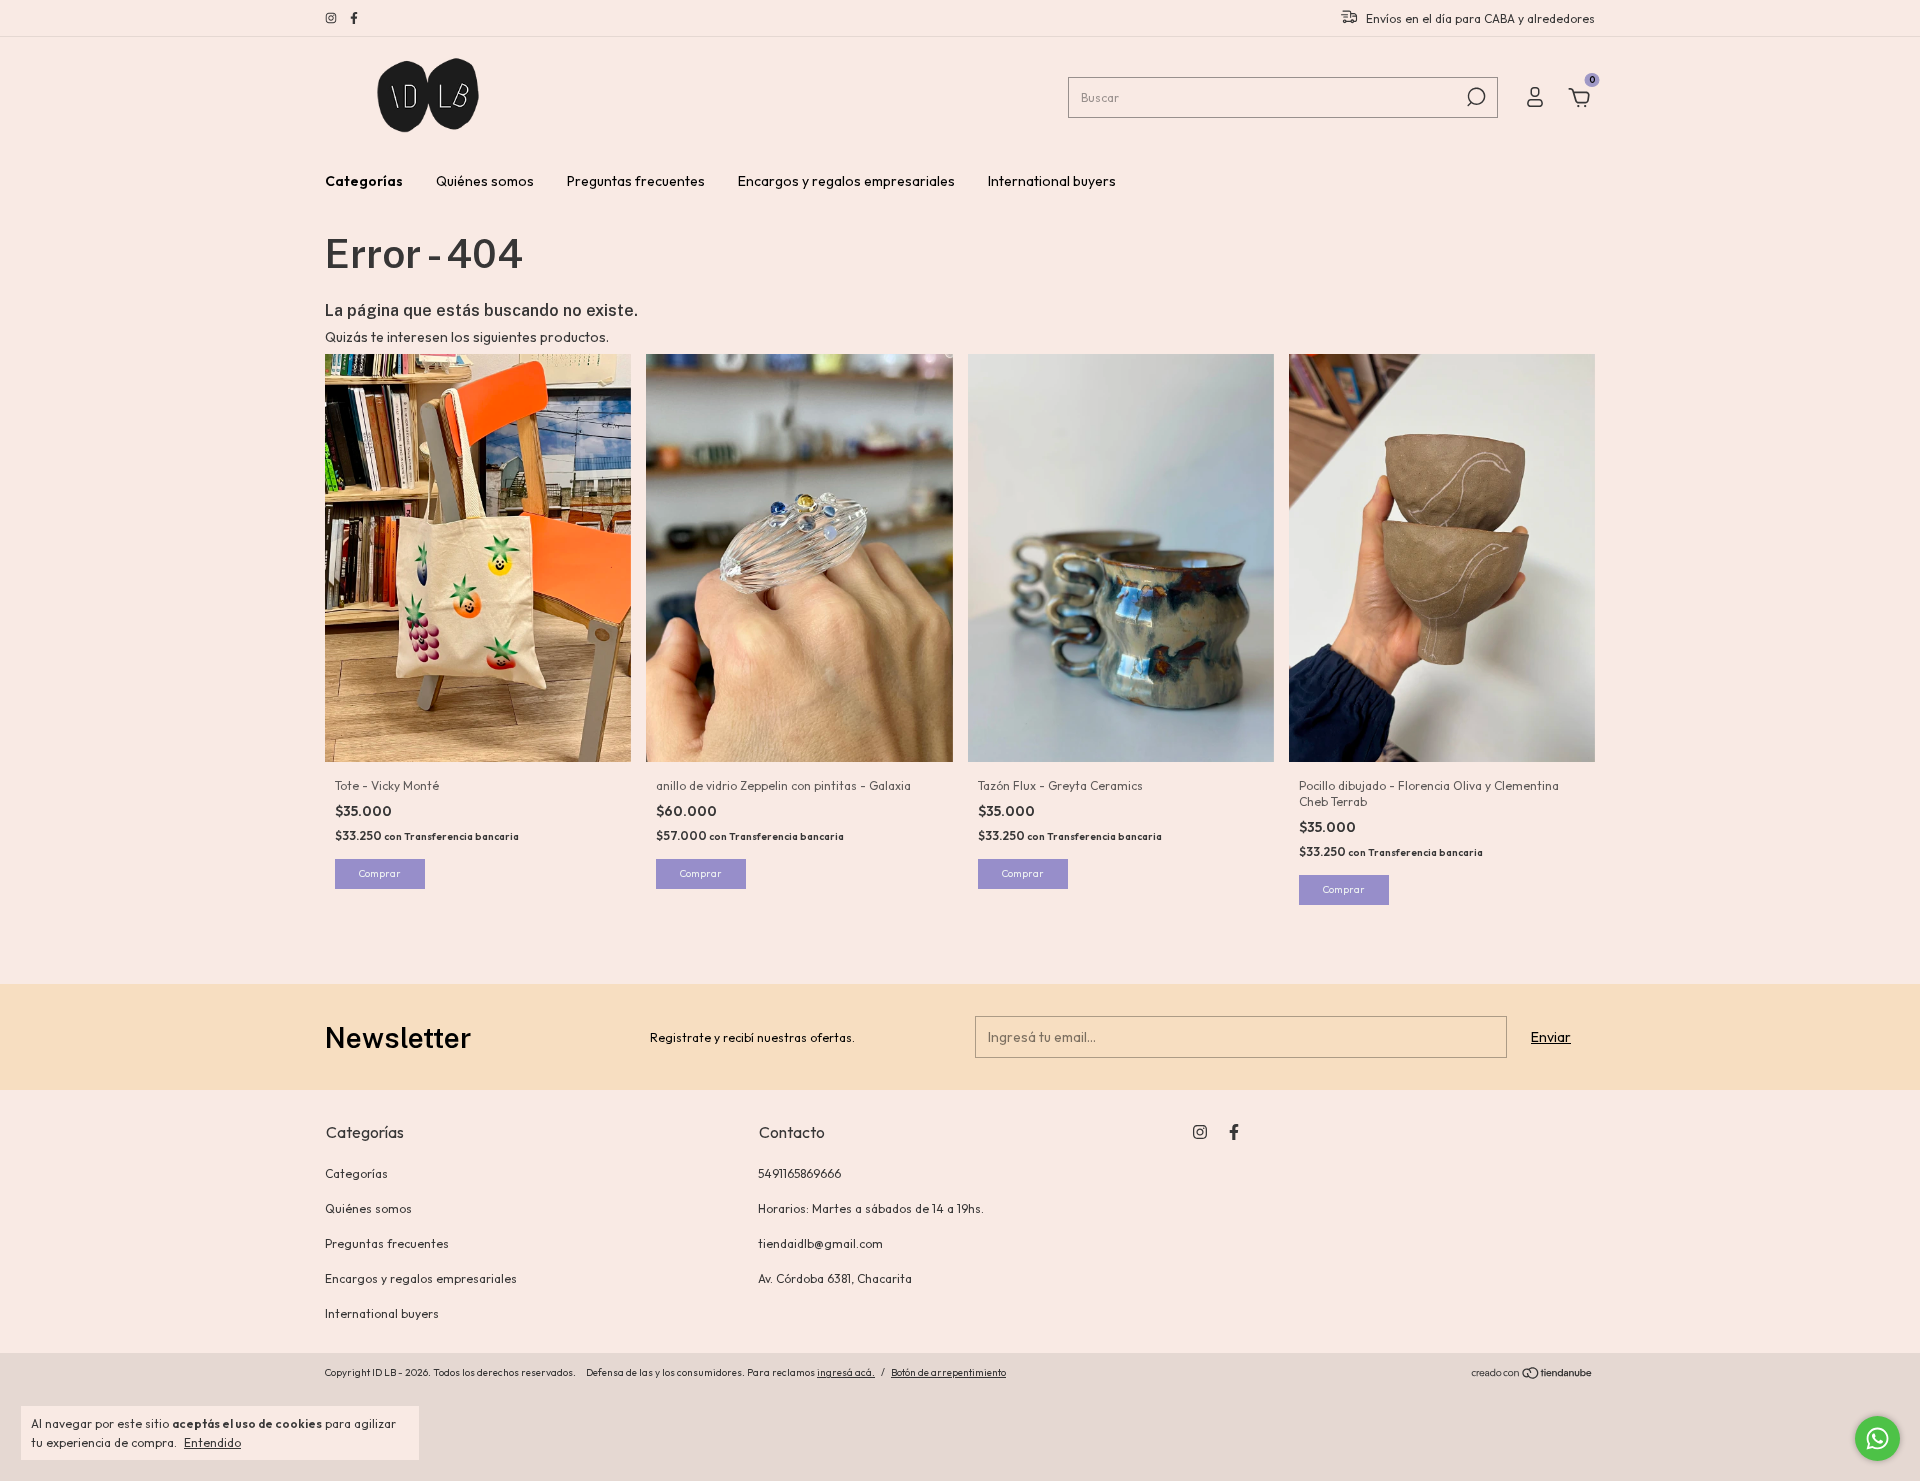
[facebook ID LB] (354, 18)
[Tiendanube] (1532, 1375)
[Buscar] (1474, 97)
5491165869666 (799, 1173)
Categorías (364, 181)
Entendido (212, 1442)
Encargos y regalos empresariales (846, 181)
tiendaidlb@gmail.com (820, 1243)
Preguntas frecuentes (636, 181)
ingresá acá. (846, 1372)
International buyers (1052, 181)
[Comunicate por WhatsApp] (1877, 1438)
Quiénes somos (485, 181)
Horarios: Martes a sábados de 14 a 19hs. (871, 1208)
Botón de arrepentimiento (948, 1372)
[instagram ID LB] (332, 18)
